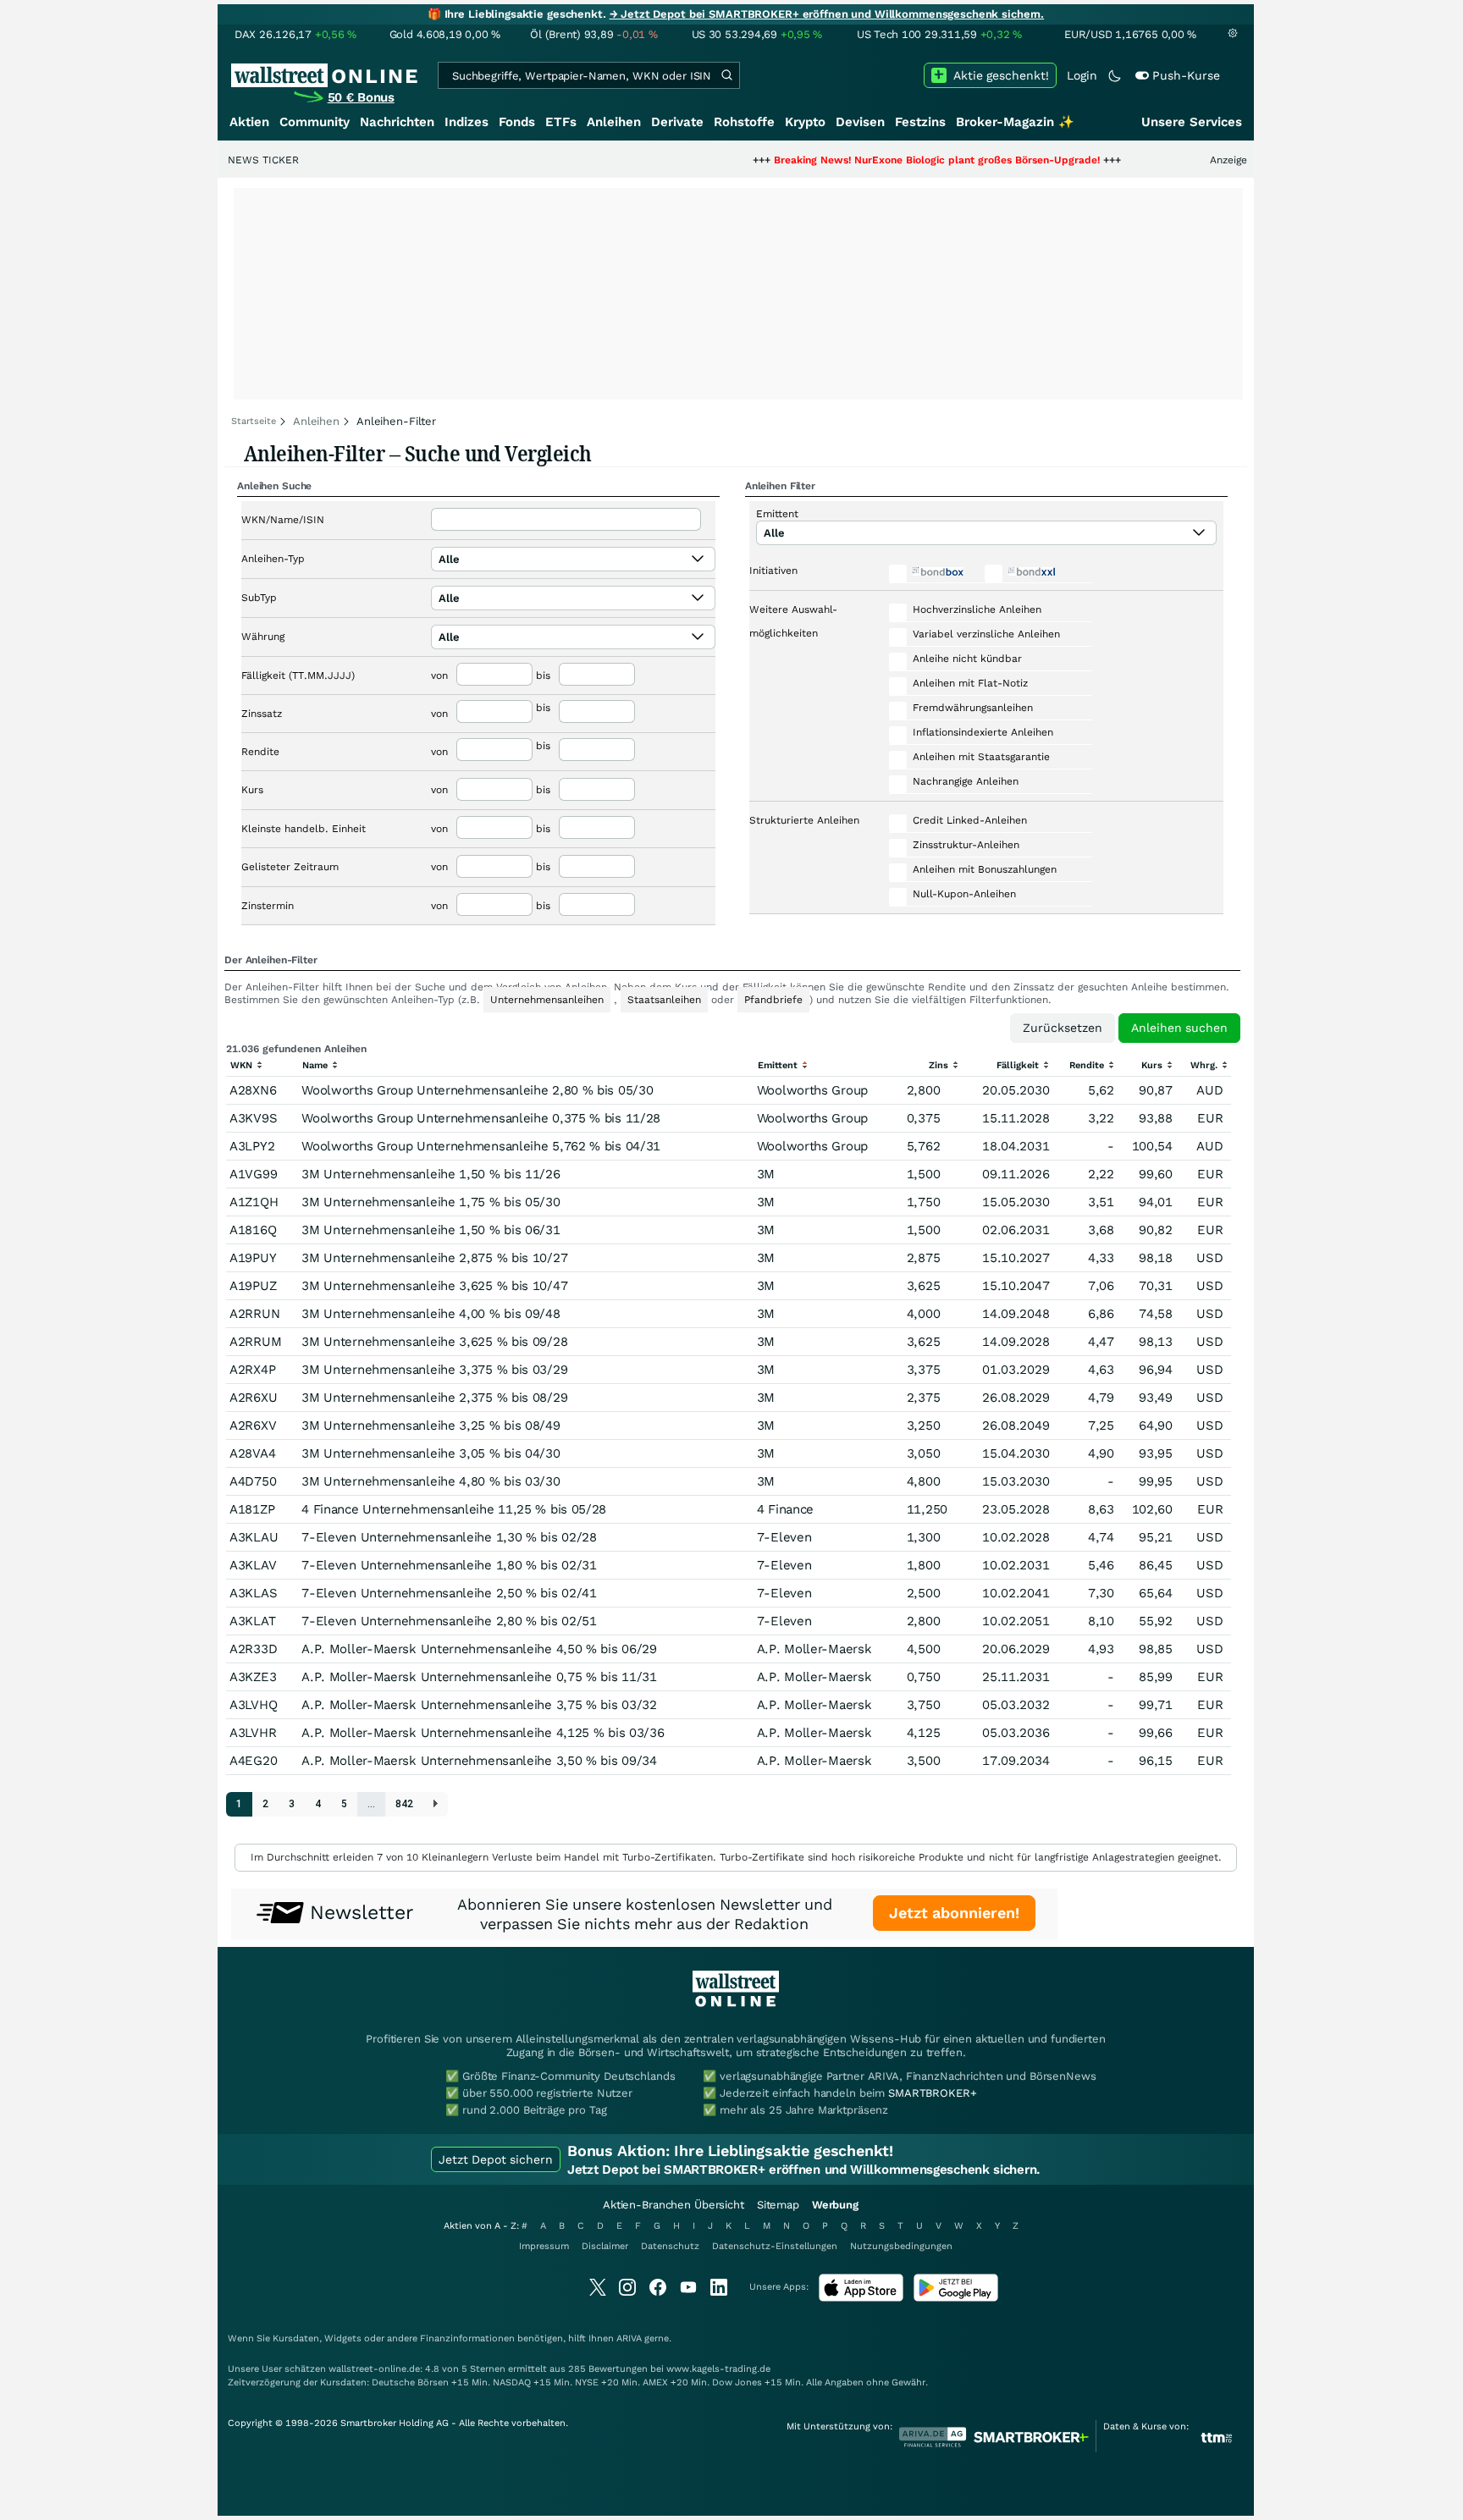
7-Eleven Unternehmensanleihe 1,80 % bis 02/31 (449, 1565)
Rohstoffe (744, 122)
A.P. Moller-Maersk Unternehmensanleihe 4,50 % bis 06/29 (479, 1649)
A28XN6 (253, 1090)
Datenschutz (670, 2246)
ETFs (561, 122)
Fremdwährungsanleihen (973, 708)
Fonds (517, 122)
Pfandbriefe (773, 1000)
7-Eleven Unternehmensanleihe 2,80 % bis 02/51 (449, 1621)
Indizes (467, 122)
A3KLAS (253, 1593)
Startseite (254, 421)
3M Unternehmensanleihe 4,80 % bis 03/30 (431, 1481)
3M (766, 1174)
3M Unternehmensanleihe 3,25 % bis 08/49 (431, 1425)
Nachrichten (397, 122)
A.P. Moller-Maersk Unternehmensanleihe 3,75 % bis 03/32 (479, 1705)
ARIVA (629, 2338)
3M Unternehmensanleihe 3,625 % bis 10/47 (434, 1286)
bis (543, 675)
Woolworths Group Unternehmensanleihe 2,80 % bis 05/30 (477, 1090)
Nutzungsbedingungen (901, 2246)
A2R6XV (253, 1425)
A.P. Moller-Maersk (814, 1649)
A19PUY (253, 1258)
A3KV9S (253, 1118)
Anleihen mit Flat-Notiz (970, 683)
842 (404, 1804)
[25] (436, 1804)
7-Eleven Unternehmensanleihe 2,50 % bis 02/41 (449, 1593)
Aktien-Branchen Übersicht (674, 2205)
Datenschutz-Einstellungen (775, 2246)
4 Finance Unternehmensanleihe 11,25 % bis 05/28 (454, 1509)
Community (315, 122)
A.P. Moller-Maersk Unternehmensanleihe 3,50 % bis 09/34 (479, 1761)
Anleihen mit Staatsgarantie (981, 757)
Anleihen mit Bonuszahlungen (985, 869)
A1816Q (253, 1230)
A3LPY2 (252, 1146)
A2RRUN (254, 1314)
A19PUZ (253, 1286)
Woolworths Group (812, 1090)
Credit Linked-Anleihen (970, 820)
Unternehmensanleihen (547, 1000)
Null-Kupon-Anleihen (964, 894)
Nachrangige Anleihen (966, 781)
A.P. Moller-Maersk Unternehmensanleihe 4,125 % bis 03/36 (483, 1733)
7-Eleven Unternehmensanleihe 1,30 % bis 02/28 (449, 1537)
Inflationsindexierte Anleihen (983, 732)
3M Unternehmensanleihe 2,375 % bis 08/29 (434, 1398)
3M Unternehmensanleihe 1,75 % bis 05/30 (431, 1202)
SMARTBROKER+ (932, 2093)
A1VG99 (253, 1174)
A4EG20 (253, 1761)
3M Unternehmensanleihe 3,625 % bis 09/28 (434, 1342)
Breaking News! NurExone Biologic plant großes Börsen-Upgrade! (871, 160)
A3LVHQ (253, 1705)
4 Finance (785, 1509)
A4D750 (253, 1481)
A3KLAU (254, 1537)
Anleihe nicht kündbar (967, 659)
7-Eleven (784, 1537)
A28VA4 (252, 1453)
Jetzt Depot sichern (496, 2159)
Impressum (544, 2246)
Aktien (249, 122)
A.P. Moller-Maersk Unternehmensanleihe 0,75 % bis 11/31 (479, 1677)
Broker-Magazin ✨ (1015, 122)
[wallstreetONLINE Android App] (956, 2298)
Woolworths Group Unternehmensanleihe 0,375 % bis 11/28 (481, 1118)
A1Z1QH (254, 1202)
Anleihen (614, 122)
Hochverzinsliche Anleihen (977, 609)
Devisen (860, 122)
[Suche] (726, 75)
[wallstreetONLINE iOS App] (861, 2298)
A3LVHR (253, 1733)
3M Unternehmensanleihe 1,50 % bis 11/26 (431, 1174)
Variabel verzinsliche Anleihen (986, 634)
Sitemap (778, 2205)
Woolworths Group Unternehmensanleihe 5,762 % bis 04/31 (481, 1146)
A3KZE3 (253, 1677)
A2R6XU (253, 1398)
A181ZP (252, 1509)
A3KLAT (252, 1621)
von (439, 675)
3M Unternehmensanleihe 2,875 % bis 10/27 (434, 1258)
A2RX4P (252, 1370)
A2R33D (253, 1649)
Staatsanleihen (664, 1000)
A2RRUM (255, 1342)
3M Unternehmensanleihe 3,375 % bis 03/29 (434, 1370)
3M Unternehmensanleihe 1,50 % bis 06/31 (431, 1230)
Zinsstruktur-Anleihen (966, 845)
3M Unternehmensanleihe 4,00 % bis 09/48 (431, 1314)
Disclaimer (605, 2246)
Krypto (805, 122)
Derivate (677, 122)
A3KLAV (253, 1565)
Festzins (920, 122)
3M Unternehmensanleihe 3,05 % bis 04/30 (431, 1453)
